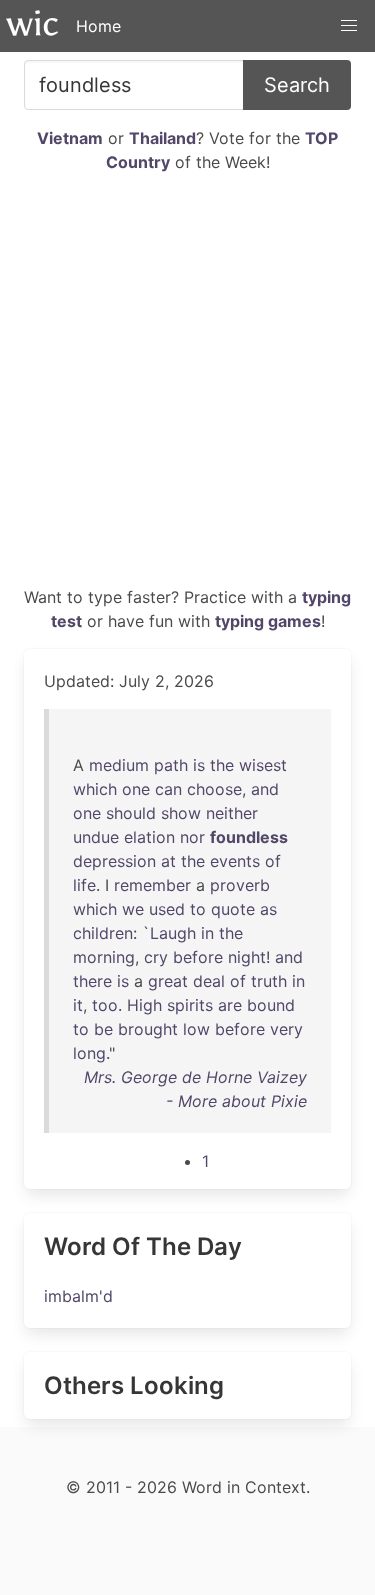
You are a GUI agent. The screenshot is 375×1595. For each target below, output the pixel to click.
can (168, 789)
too (105, 1005)
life (84, 885)
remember (152, 885)
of (273, 861)
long (89, 1053)
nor (192, 837)
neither (232, 813)
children (103, 933)
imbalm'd (78, 1296)
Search (297, 85)
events (235, 861)
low (196, 1029)
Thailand (162, 138)
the (222, 765)
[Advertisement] (187, 387)
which (95, 789)
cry (156, 957)
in (207, 933)
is (199, 765)
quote (233, 909)
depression (114, 861)
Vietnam (70, 138)
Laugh (173, 933)
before (198, 957)
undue (96, 837)
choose (214, 789)
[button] (349, 26)
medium (119, 765)
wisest (263, 765)
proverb (240, 885)
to (198, 909)
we (133, 909)
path (171, 765)
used (167, 909)
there (92, 981)
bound (271, 1005)
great (168, 981)
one (136, 789)
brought (148, 1029)
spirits (190, 1005)
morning (104, 957)
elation (149, 837)
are (230, 1005)
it (78, 1005)
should (131, 813)
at (168, 861)
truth (269, 981)
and (265, 789)
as (268, 909)
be (103, 1029)
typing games (268, 621)
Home (98, 26)
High (144, 1005)
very (286, 1029)
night (247, 957)
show (181, 813)
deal (209, 981)
